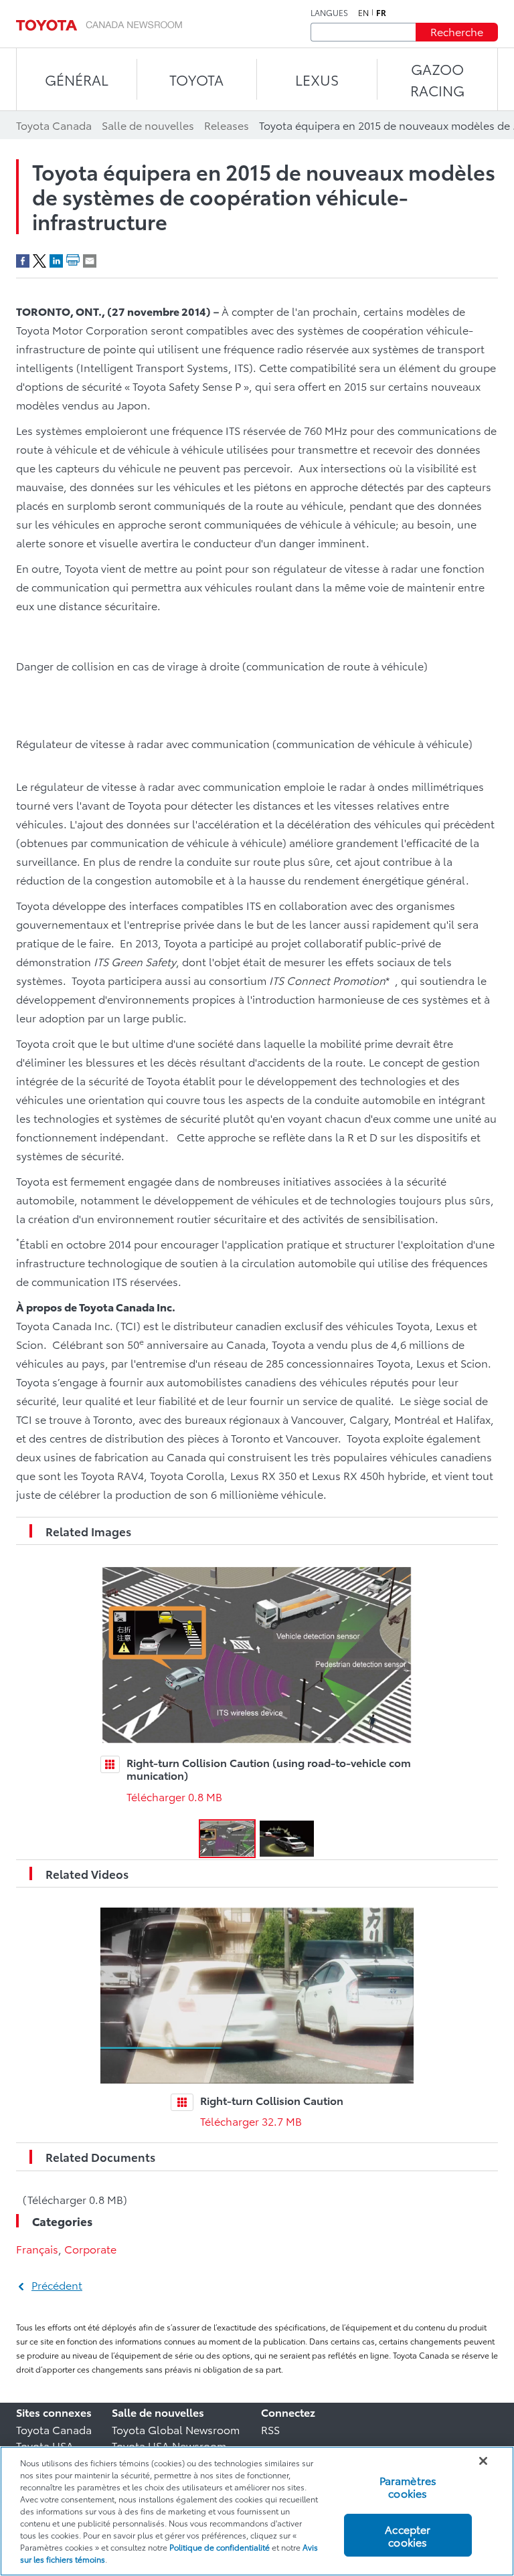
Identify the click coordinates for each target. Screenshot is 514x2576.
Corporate (90, 2248)
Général (77, 79)
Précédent (57, 2285)
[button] (227, 1839)
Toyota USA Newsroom (169, 2445)
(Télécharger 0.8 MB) (75, 2199)
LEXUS (317, 79)
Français (37, 2248)
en (363, 13)
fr (381, 13)
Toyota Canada (54, 2429)
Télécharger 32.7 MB (251, 2121)
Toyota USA (45, 2445)
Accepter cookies (408, 2535)
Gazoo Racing (437, 79)
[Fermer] (483, 2461)
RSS (270, 2429)
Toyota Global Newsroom (176, 2429)
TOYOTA (196, 79)
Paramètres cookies (408, 2486)
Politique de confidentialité (220, 2547)
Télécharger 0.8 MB (174, 1796)
